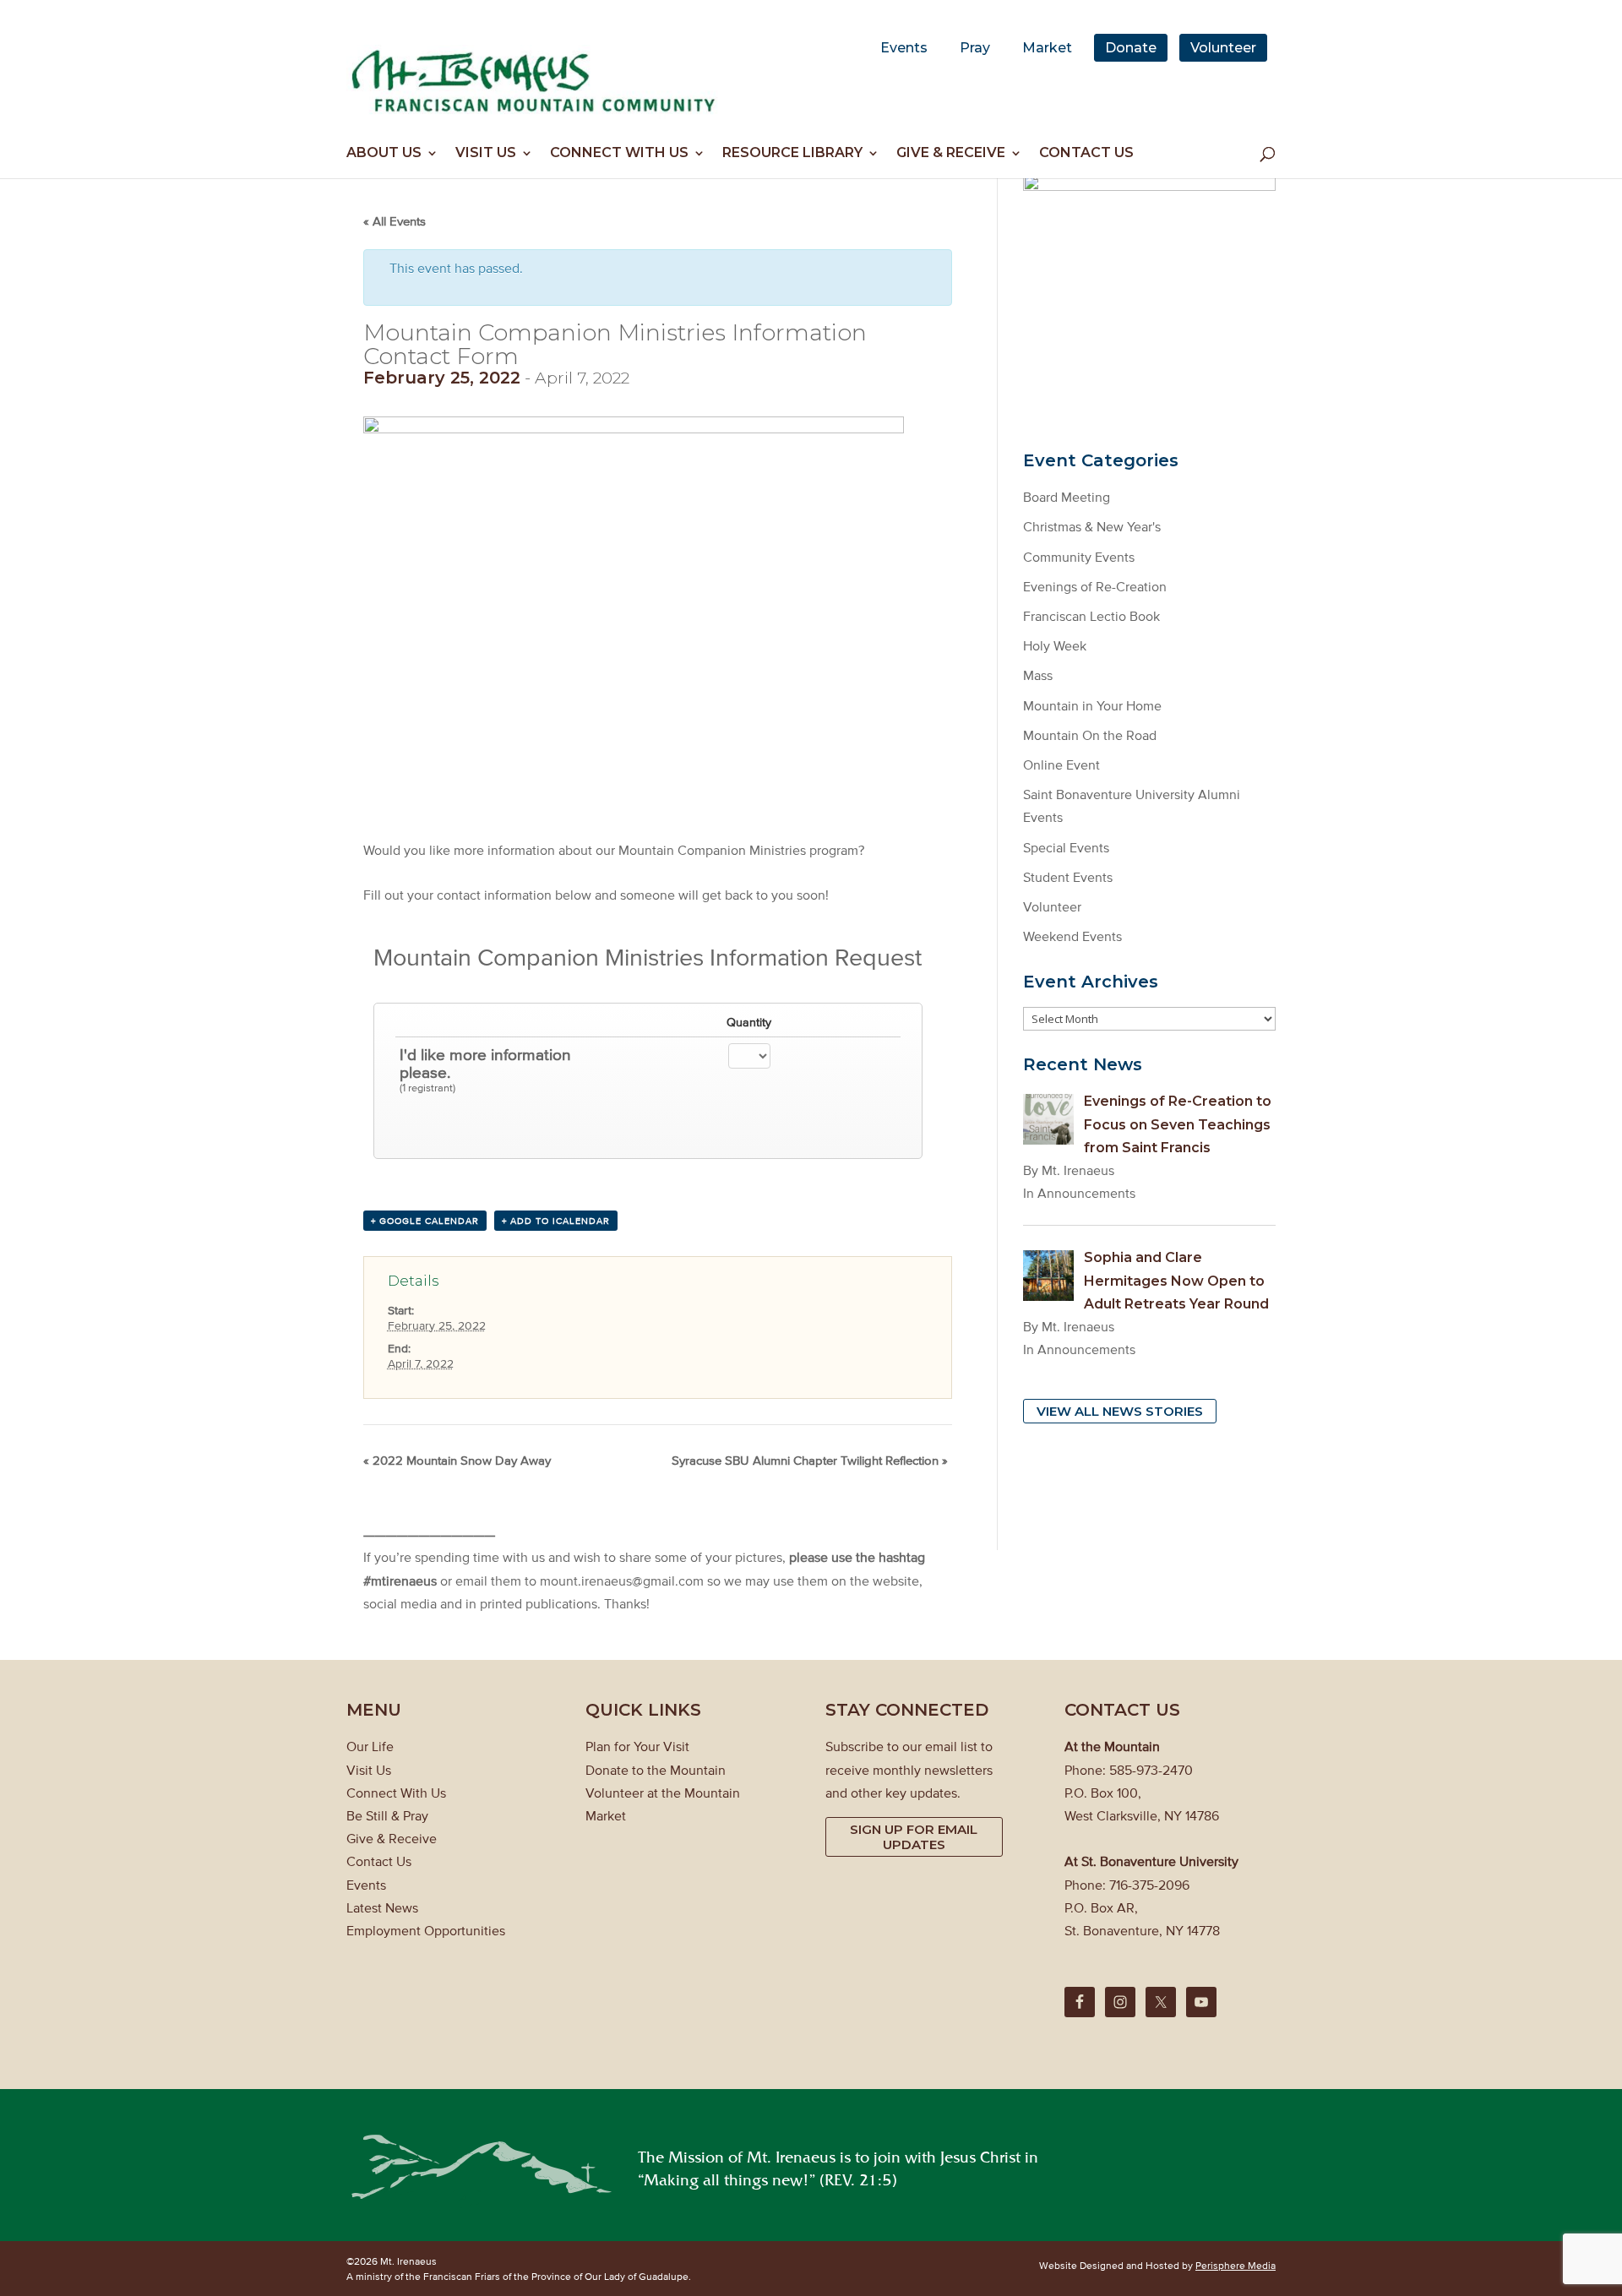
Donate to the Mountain (656, 1770)
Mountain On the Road (1090, 735)
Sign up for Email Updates (914, 1837)
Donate (1131, 48)
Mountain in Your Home (1092, 705)
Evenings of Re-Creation (1095, 586)
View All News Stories (1120, 1411)
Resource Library (792, 154)
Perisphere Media (1236, 2265)
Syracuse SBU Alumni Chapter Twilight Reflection (810, 1460)
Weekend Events (1072, 936)
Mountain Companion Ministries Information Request (648, 957)
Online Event (1061, 764)
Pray (975, 48)
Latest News (382, 1907)
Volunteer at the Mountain (663, 1793)
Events (904, 48)
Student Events (1068, 877)
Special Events (1066, 847)
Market (1047, 48)
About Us (384, 154)
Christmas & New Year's (1092, 526)
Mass (1038, 675)
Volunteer (1223, 48)
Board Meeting (1067, 497)
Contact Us (1086, 154)
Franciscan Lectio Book (1091, 616)
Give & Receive (951, 154)
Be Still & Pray (387, 1815)
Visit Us (486, 154)
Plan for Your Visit (637, 1746)
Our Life (370, 1746)
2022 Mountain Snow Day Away (457, 1460)
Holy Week (1055, 645)
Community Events (1079, 557)
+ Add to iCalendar (556, 1221)
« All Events (395, 221)
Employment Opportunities (426, 1930)
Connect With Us (619, 154)
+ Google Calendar (425, 1221)
